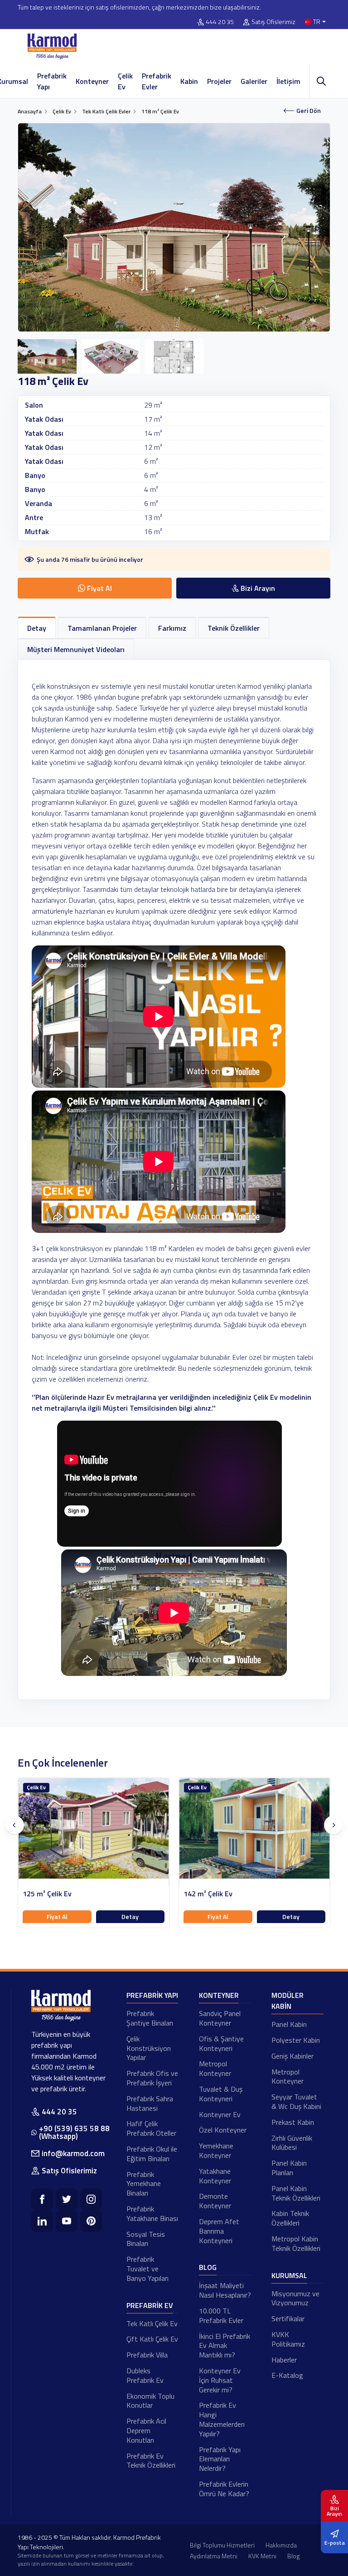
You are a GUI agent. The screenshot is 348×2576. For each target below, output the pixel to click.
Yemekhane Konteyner (216, 2150)
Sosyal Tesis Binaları (146, 2239)
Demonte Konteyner (215, 2201)
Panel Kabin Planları (289, 2168)
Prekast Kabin (293, 2122)
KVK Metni (262, 2556)
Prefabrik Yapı (52, 81)
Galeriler (254, 81)
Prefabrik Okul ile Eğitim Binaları (152, 2154)
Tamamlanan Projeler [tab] (102, 628)
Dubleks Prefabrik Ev (145, 2375)
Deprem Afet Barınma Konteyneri (219, 2231)
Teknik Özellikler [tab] (234, 628)
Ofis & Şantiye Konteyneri (221, 2043)
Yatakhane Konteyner (215, 2176)
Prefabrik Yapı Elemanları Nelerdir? (220, 2459)
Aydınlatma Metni (214, 2556)
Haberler (284, 2360)
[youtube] (67, 2221)
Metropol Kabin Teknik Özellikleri (296, 2243)
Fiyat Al (57, 1916)
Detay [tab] (37, 628)
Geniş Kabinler (292, 2056)
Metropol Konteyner (215, 2068)
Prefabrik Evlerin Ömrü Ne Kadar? (224, 2489)
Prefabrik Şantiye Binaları (150, 2018)
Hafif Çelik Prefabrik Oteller (151, 2128)
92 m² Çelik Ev (206, 1894)
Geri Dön (309, 110)
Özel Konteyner (223, 2130)
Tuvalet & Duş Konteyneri (221, 2094)
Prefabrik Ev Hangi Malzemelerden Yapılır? (222, 2419)
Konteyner (92, 81)
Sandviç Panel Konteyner (220, 2018)
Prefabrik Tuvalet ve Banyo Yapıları (147, 2269)
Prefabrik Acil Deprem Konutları (146, 2430)
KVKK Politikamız (288, 2339)
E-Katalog (287, 2375)
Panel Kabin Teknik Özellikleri (296, 2193)
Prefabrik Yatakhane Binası (152, 2213)
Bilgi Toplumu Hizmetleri (222, 2545)
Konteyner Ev (220, 2114)
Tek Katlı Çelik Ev (152, 2323)
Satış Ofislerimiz (273, 22)
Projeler (219, 81)
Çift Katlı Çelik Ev (152, 2339)
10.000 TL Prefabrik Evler (221, 2315)
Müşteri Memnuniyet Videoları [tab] (76, 649)
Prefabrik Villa (147, 2355)
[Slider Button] (14, 1825)
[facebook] (42, 2199)
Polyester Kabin (296, 2040)
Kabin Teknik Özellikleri (290, 2218)
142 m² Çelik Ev (47, 1894)
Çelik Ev (125, 81)
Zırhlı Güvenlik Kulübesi (292, 2143)
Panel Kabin (289, 2024)
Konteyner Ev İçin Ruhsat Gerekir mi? (220, 2380)
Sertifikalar (288, 2318)
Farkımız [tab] (172, 628)
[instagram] (91, 2199)
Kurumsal (289, 2275)
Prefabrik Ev (150, 2305)
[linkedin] (42, 2221)
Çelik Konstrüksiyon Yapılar (149, 2048)
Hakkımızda (281, 2545)
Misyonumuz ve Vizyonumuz (295, 2298)
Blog (208, 2267)
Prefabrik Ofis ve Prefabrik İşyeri (152, 2078)
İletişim (288, 81)
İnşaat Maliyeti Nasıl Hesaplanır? (225, 2290)
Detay (130, 1916)
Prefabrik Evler (157, 81)
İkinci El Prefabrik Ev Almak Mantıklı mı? (225, 2346)
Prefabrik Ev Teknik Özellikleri (151, 2461)
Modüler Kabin (288, 2001)
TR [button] (317, 22)
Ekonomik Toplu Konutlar (150, 2401)
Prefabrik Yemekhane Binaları (144, 2184)
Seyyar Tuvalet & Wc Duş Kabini (296, 2101)
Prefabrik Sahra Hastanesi (150, 2103)
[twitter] (67, 2199)
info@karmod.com (73, 2153)
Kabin (189, 81)
